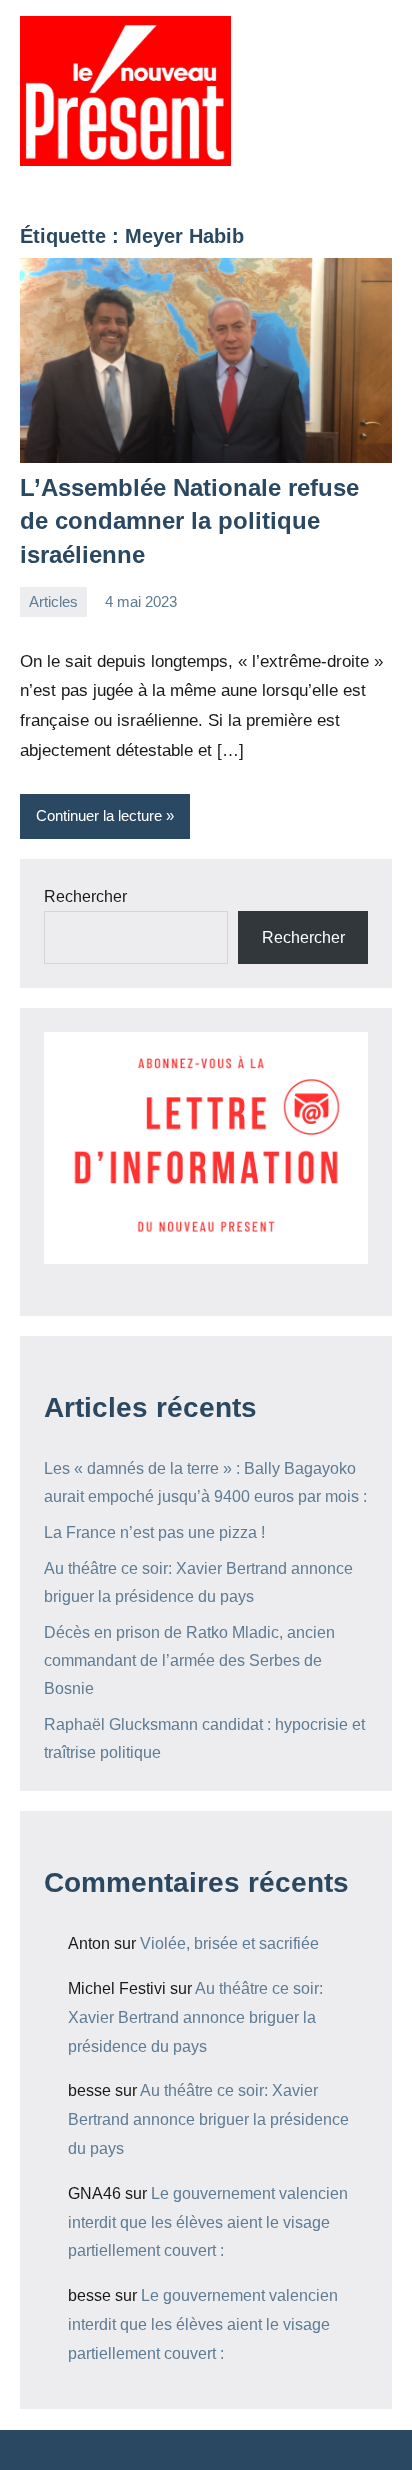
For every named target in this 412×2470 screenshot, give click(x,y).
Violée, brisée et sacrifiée (229, 1943)
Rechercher (85, 896)
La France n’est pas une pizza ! (154, 1532)
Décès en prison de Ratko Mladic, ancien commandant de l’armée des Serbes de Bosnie (189, 1660)
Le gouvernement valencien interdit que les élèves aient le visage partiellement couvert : (208, 2222)
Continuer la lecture (99, 815)
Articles (53, 601)
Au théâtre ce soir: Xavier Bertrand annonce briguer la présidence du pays (195, 2017)
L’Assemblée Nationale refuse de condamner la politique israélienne (189, 521)
